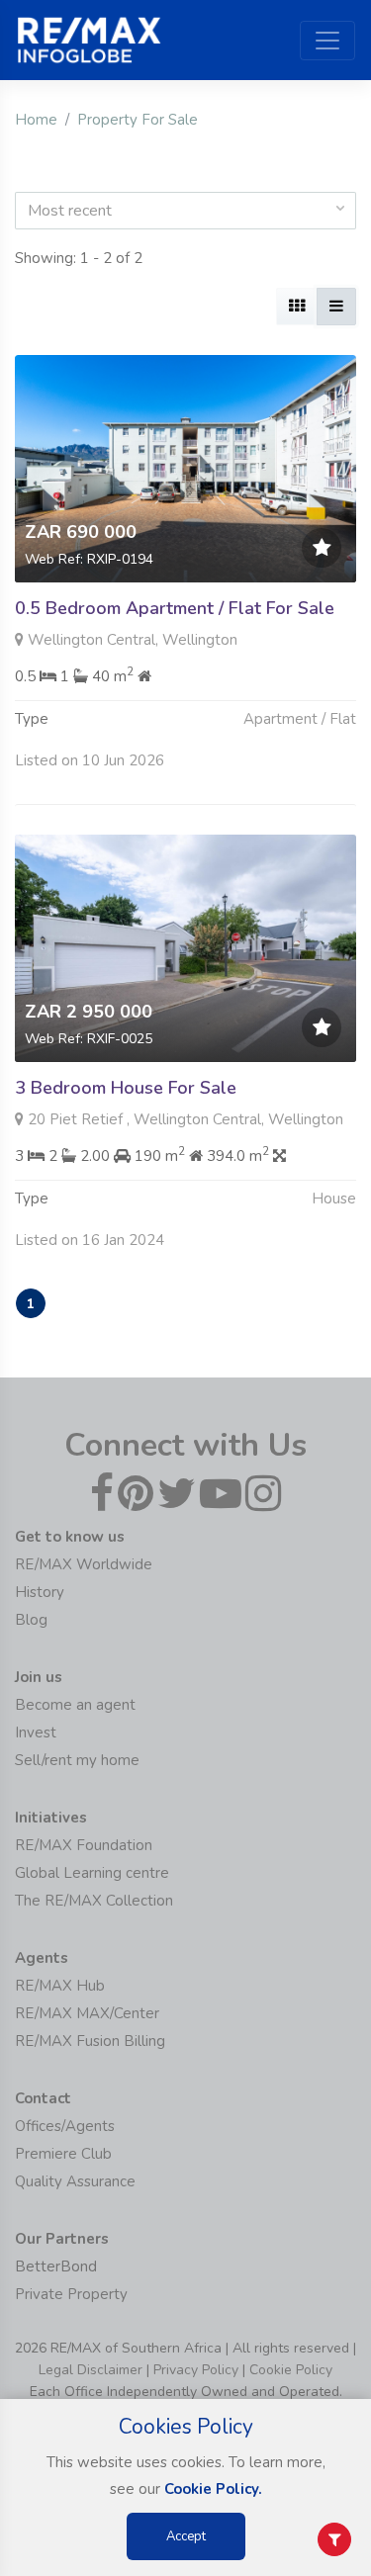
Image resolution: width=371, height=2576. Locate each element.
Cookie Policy (291, 2370)
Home (36, 120)
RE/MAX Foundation (84, 1845)
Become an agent (75, 1705)
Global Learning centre (92, 1873)
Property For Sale (138, 120)
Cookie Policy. (213, 2489)
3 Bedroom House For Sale (126, 1088)
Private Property (71, 2294)
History (40, 1592)
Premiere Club (63, 2154)
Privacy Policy (196, 2370)
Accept (186, 2536)
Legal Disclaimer (91, 2370)
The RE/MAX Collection (94, 1901)
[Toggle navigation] (327, 41)
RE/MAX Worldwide (84, 1564)
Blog (31, 1620)
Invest (36, 1732)
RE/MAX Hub (60, 1986)
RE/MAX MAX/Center (87, 2013)
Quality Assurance (75, 2181)
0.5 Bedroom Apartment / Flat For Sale (175, 608)
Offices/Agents (65, 2126)
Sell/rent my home (77, 1760)
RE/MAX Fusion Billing (90, 2041)
